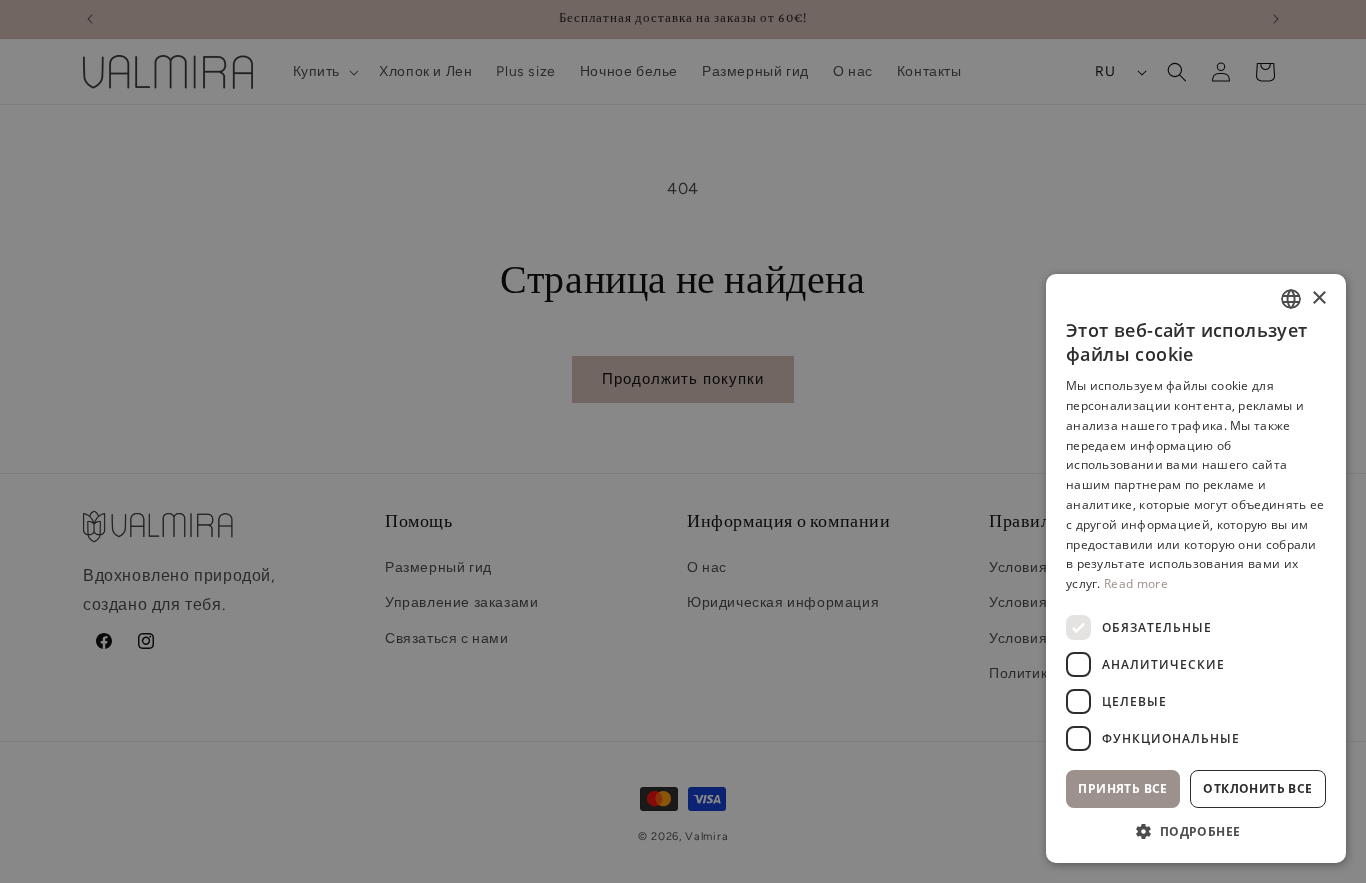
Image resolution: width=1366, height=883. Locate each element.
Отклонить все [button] (1257, 788)
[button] (1196, 832)
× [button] (1318, 298)
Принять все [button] (1122, 788)
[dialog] (683, 441)
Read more (1136, 583)
